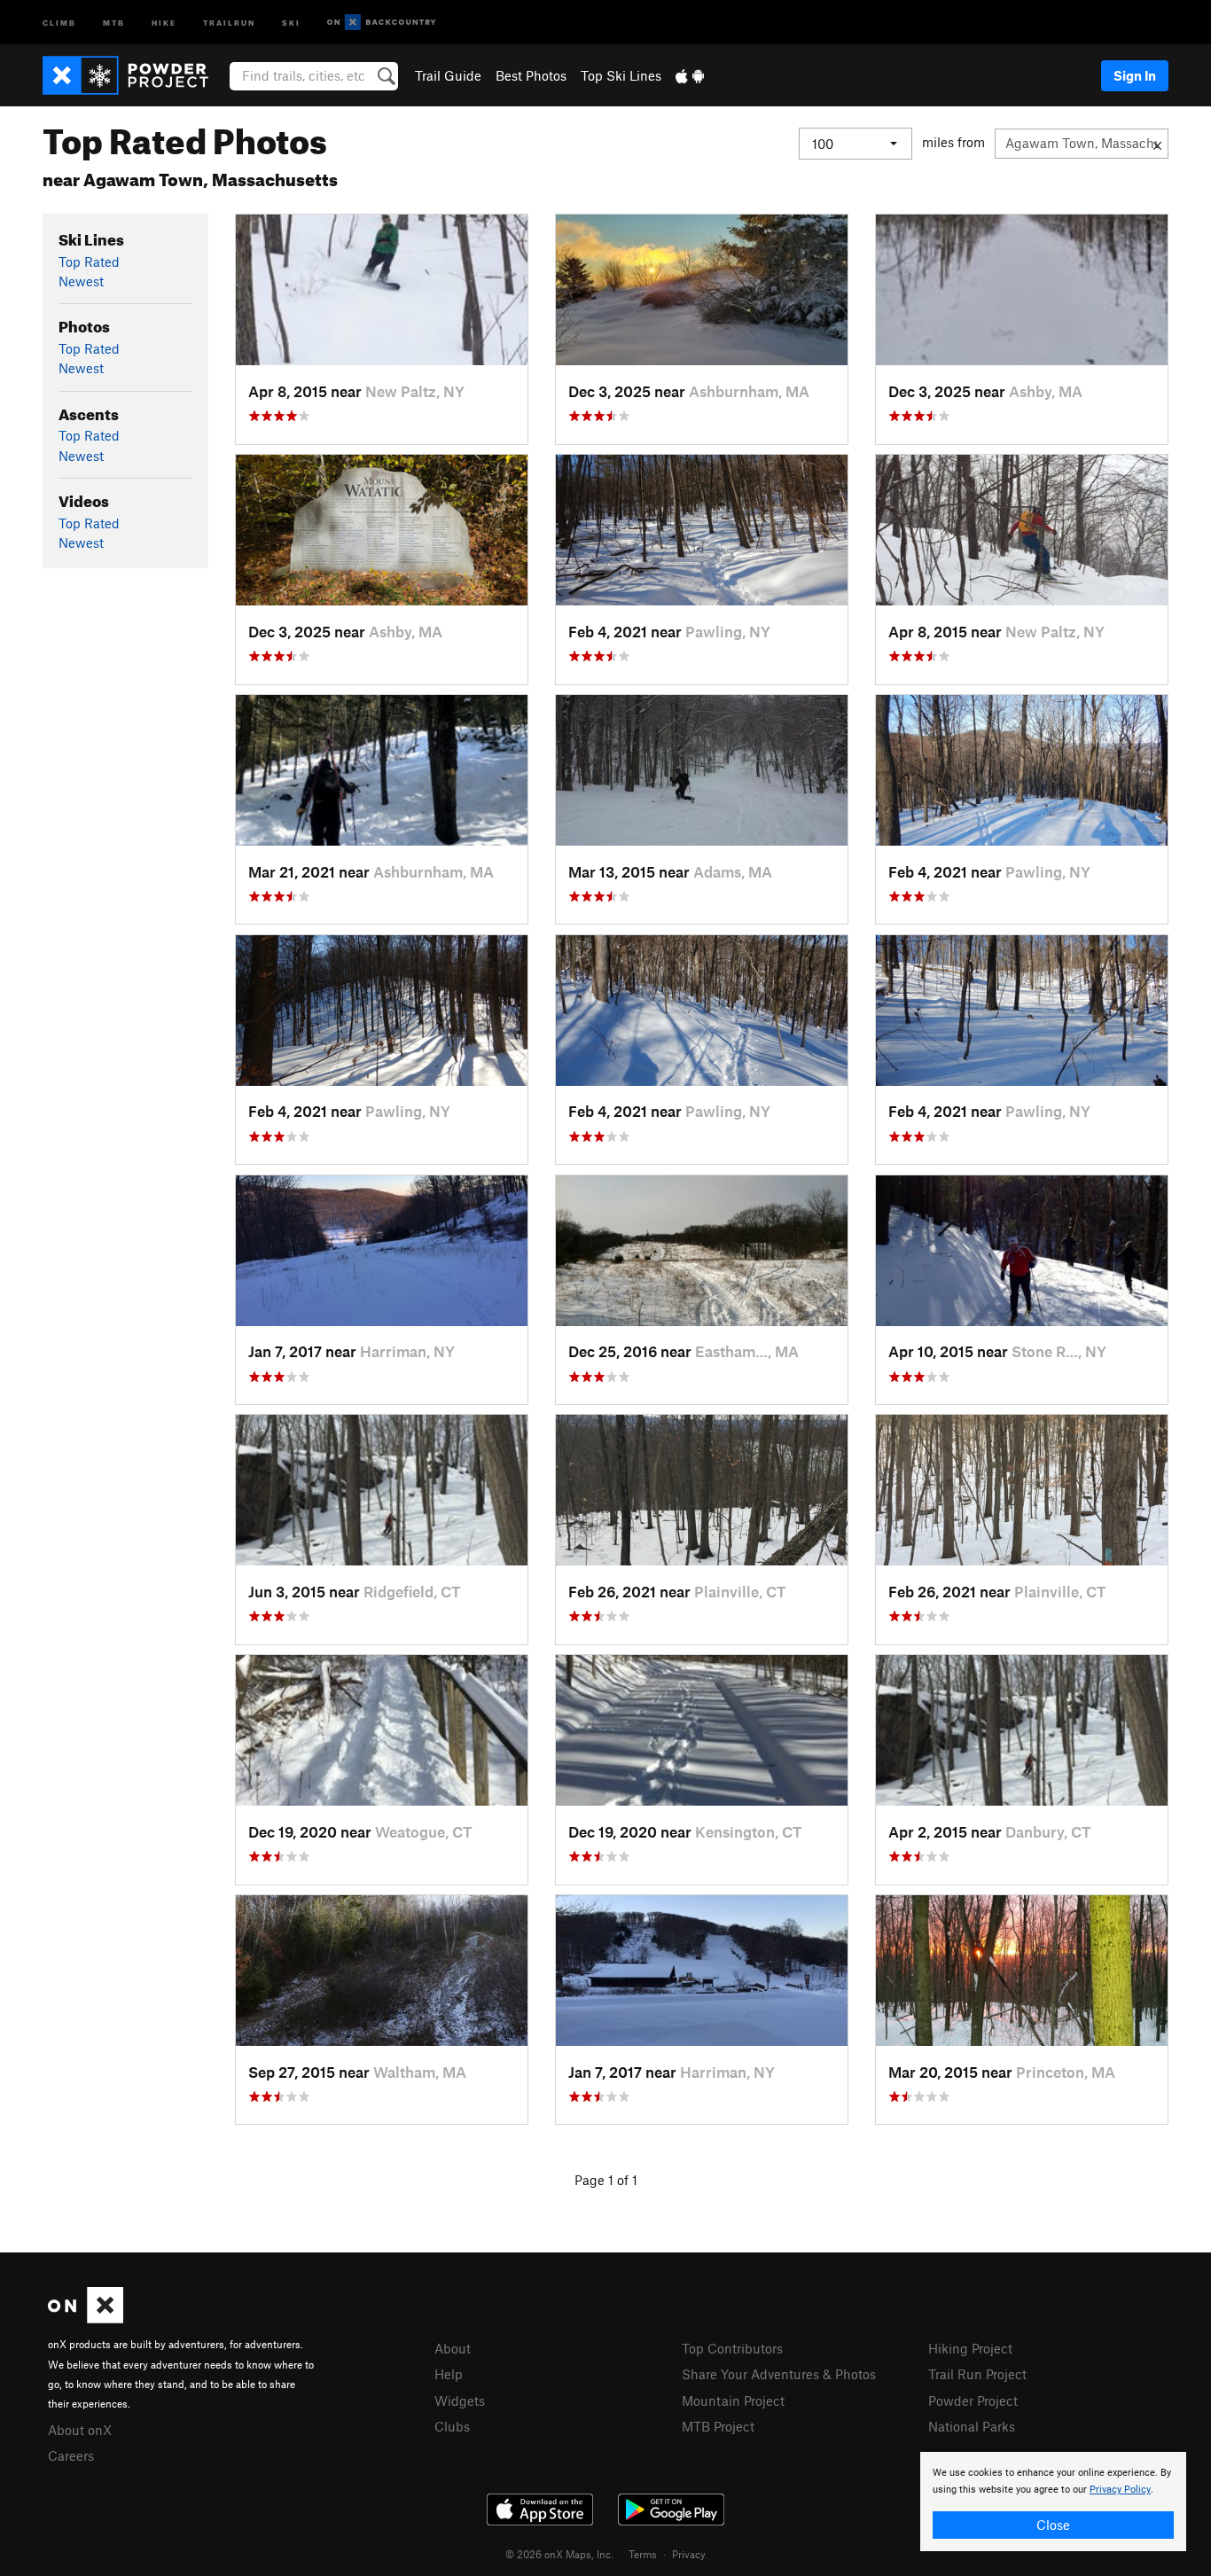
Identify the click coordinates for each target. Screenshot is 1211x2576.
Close (1053, 2525)
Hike (164, 22)
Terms (643, 2554)
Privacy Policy (1120, 2490)
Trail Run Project (977, 2374)
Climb (59, 22)
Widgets (460, 2400)
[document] (1053, 2502)
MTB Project (718, 2426)
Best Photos (531, 75)
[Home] (134, 75)
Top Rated (89, 262)
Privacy (689, 2554)
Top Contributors (732, 2348)
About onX (80, 2430)
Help (449, 2374)
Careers (71, 2455)
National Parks (972, 2426)
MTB (114, 22)
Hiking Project (970, 2348)
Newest (81, 281)
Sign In (1135, 75)
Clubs (452, 2426)
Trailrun (229, 22)
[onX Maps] (86, 2318)
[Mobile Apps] (690, 75)
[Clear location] (1157, 144)
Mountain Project (733, 2400)
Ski (291, 22)
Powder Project (973, 2400)
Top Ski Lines (621, 75)
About (453, 2348)
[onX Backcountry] (382, 23)
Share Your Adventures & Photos (779, 2374)
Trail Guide (448, 75)
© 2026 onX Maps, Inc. (559, 2554)
